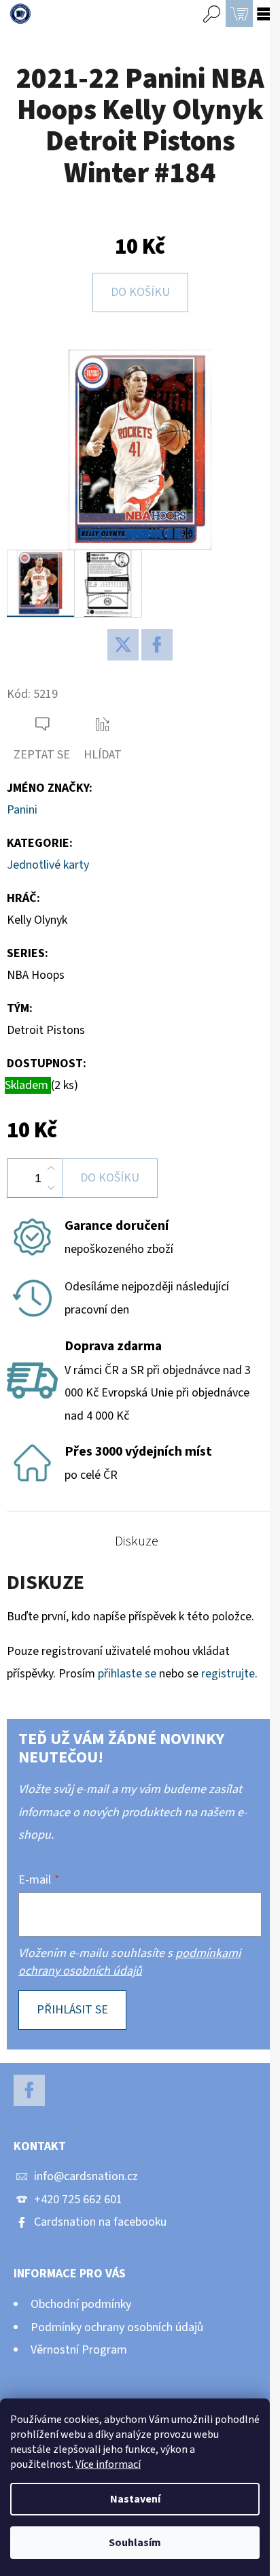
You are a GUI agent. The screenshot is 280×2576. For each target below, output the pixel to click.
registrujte (228, 1674)
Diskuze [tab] (137, 1541)
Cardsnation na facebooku (100, 2222)
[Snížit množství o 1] (51, 1188)
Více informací (108, 2464)
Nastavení (135, 2499)
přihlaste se (127, 1674)
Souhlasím (135, 2543)
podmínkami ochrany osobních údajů (129, 1962)
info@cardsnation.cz (86, 2176)
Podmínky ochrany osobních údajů (117, 2327)
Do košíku (140, 292)
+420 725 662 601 (78, 2199)
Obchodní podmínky (81, 2304)
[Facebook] (157, 645)
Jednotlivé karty (48, 865)
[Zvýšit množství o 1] (51, 1169)
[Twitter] (123, 645)
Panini (22, 810)
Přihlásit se (72, 2010)
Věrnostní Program (79, 2350)
